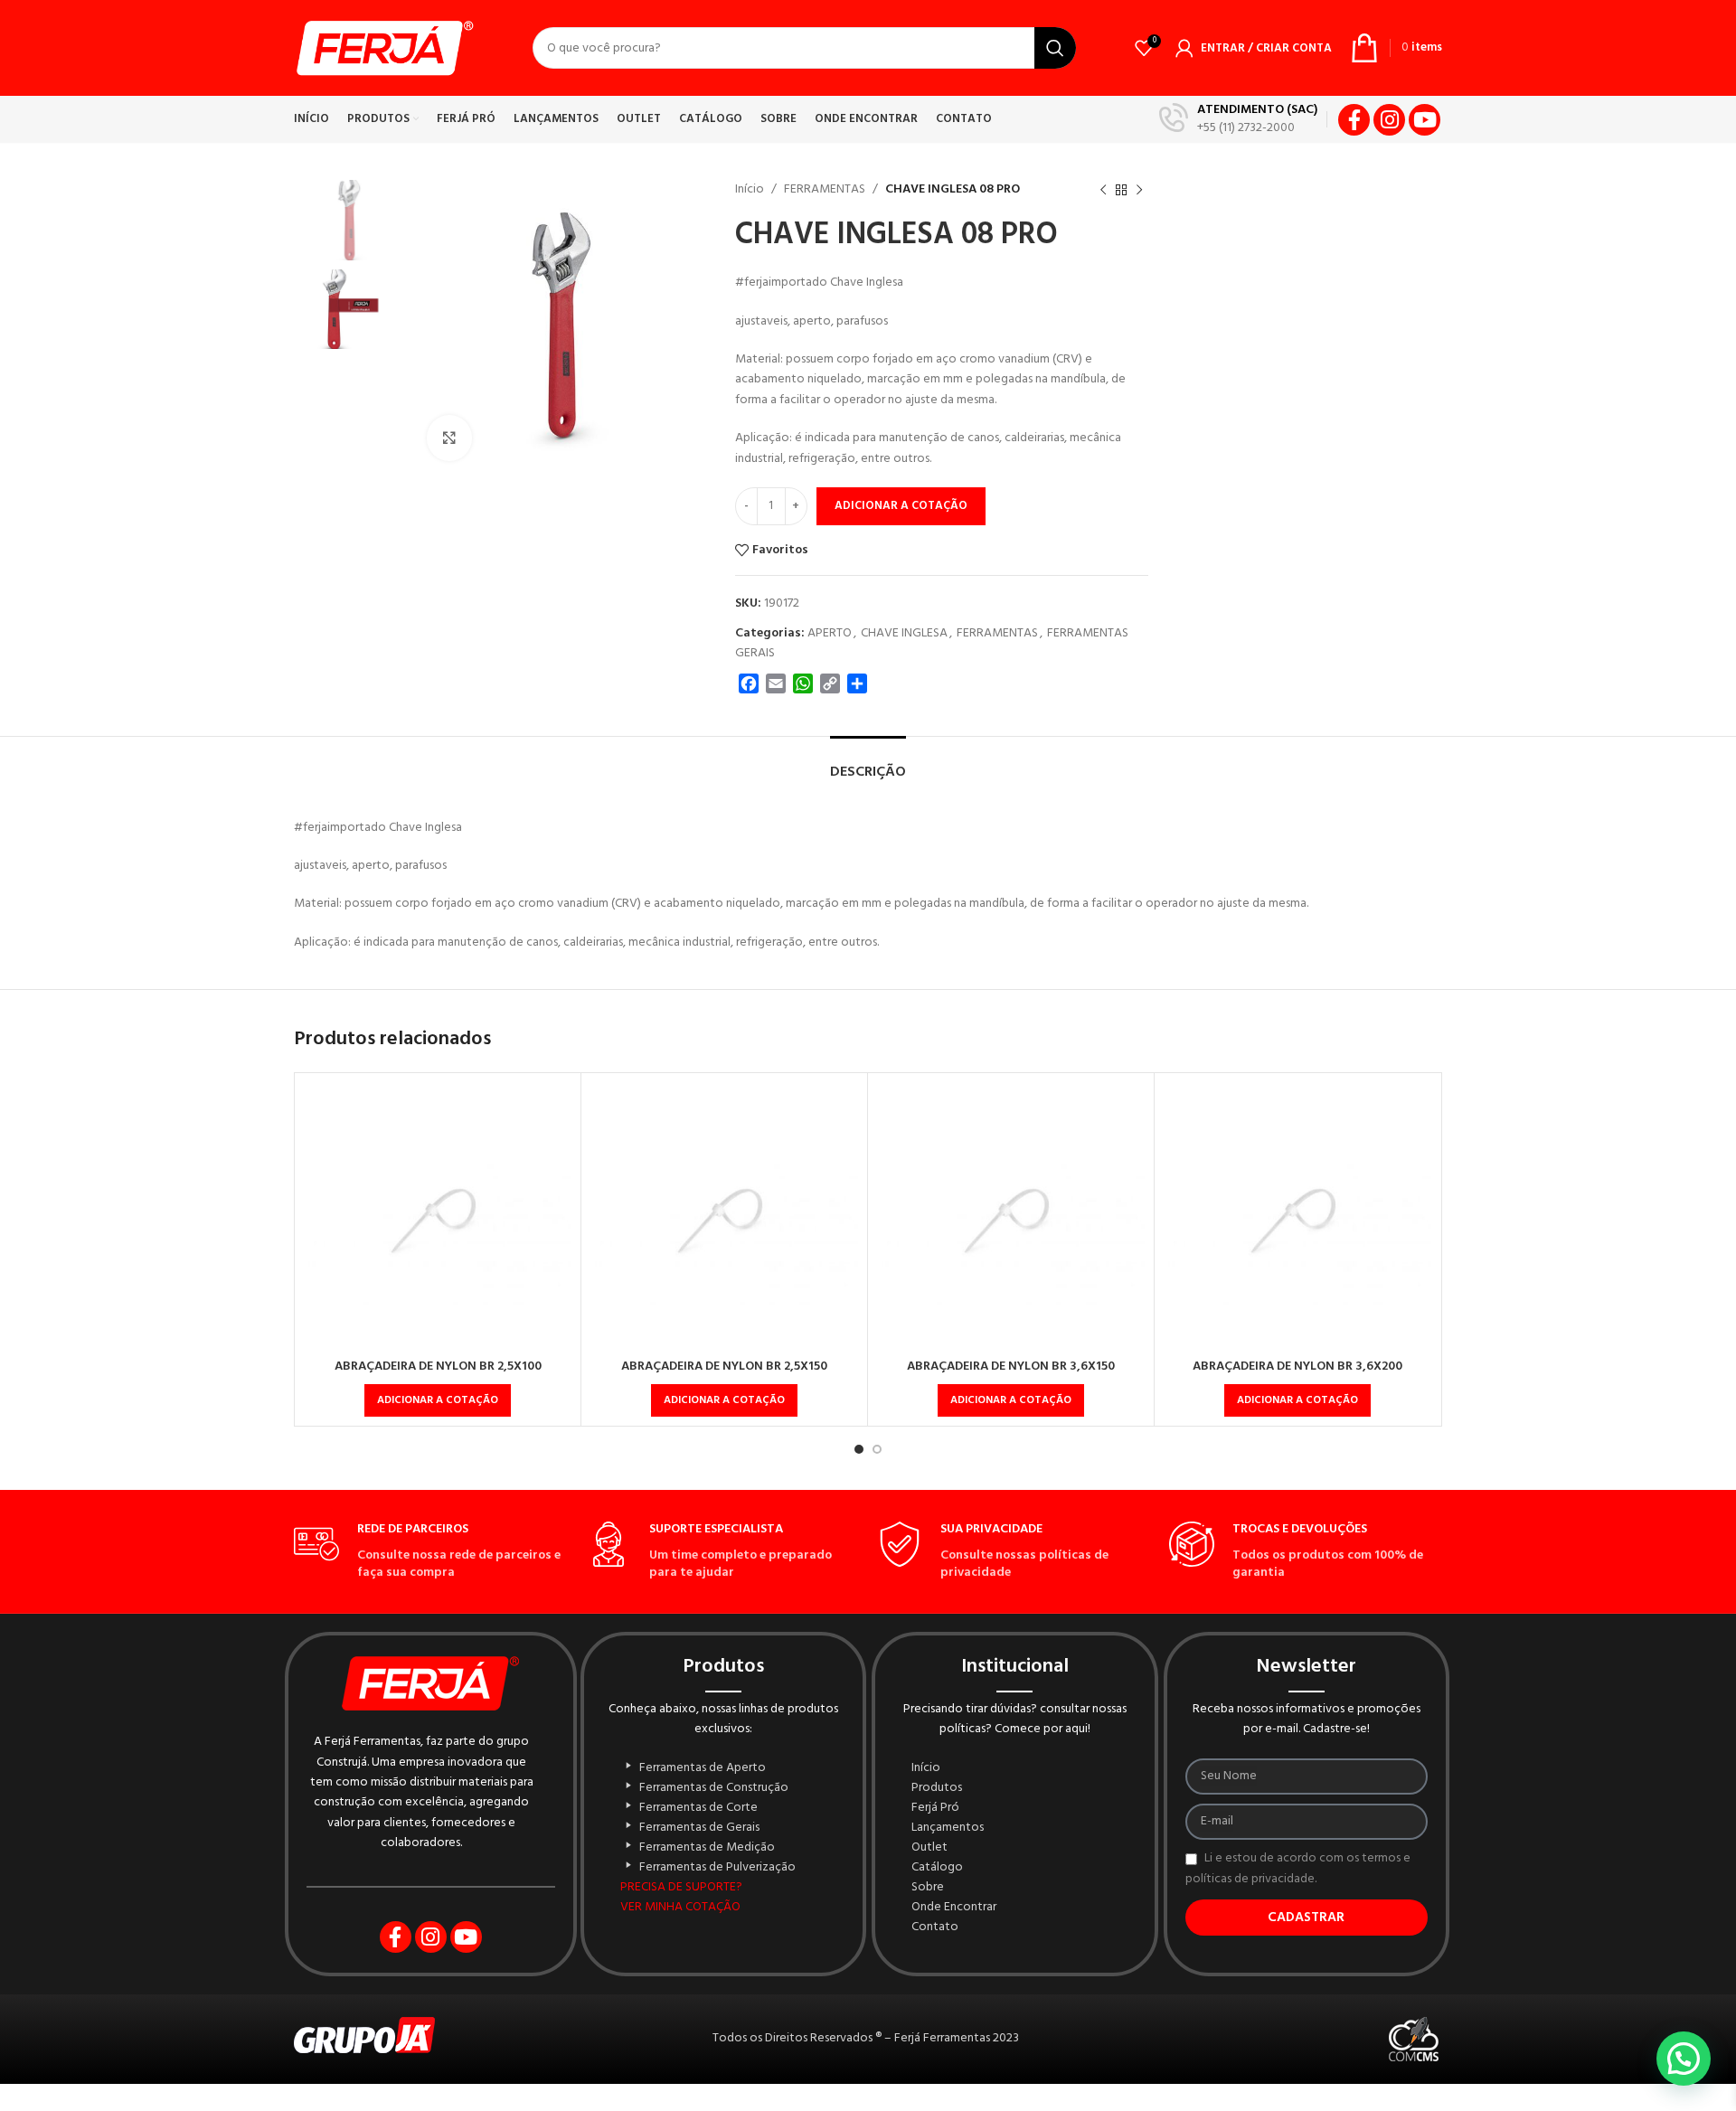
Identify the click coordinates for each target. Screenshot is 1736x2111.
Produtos (937, 1788)
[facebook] (1354, 120)
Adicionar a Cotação (901, 506)
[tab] (868, 763)
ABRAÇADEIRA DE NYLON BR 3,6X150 (1011, 1366)
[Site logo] (384, 48)
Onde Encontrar (954, 1908)
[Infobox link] (1238, 119)
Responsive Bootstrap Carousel (955, 2107)
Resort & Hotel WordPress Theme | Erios (920, 2107)
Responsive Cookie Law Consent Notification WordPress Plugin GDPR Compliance (986, 2107)
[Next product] (1139, 190)
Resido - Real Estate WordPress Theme (801, 2107)
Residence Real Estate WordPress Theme (752, 2107)
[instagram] (1389, 120)
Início (750, 189)
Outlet (929, 1848)
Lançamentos (948, 1828)
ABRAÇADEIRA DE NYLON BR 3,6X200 (1297, 1366)
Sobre (928, 1888)
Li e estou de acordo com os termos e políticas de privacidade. (1298, 1869)
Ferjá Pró (935, 1808)
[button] (438, 1400)
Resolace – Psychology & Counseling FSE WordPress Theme (849, 2107)
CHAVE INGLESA (904, 633)
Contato (935, 1927)
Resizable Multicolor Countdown (821, 2107)
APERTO (830, 633)
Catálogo (937, 1868)
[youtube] (1425, 120)
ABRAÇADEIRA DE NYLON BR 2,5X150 (724, 1366)
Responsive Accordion (939, 2107)
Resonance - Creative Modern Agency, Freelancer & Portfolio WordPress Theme (887, 2107)
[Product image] (438, 1216)
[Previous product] (1103, 190)
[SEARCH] (1055, 48)
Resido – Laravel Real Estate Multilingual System (777, 2107)
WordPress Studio (735, 2107)
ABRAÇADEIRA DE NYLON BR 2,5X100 (438, 1366)
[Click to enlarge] (449, 438)
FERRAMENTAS (825, 189)
